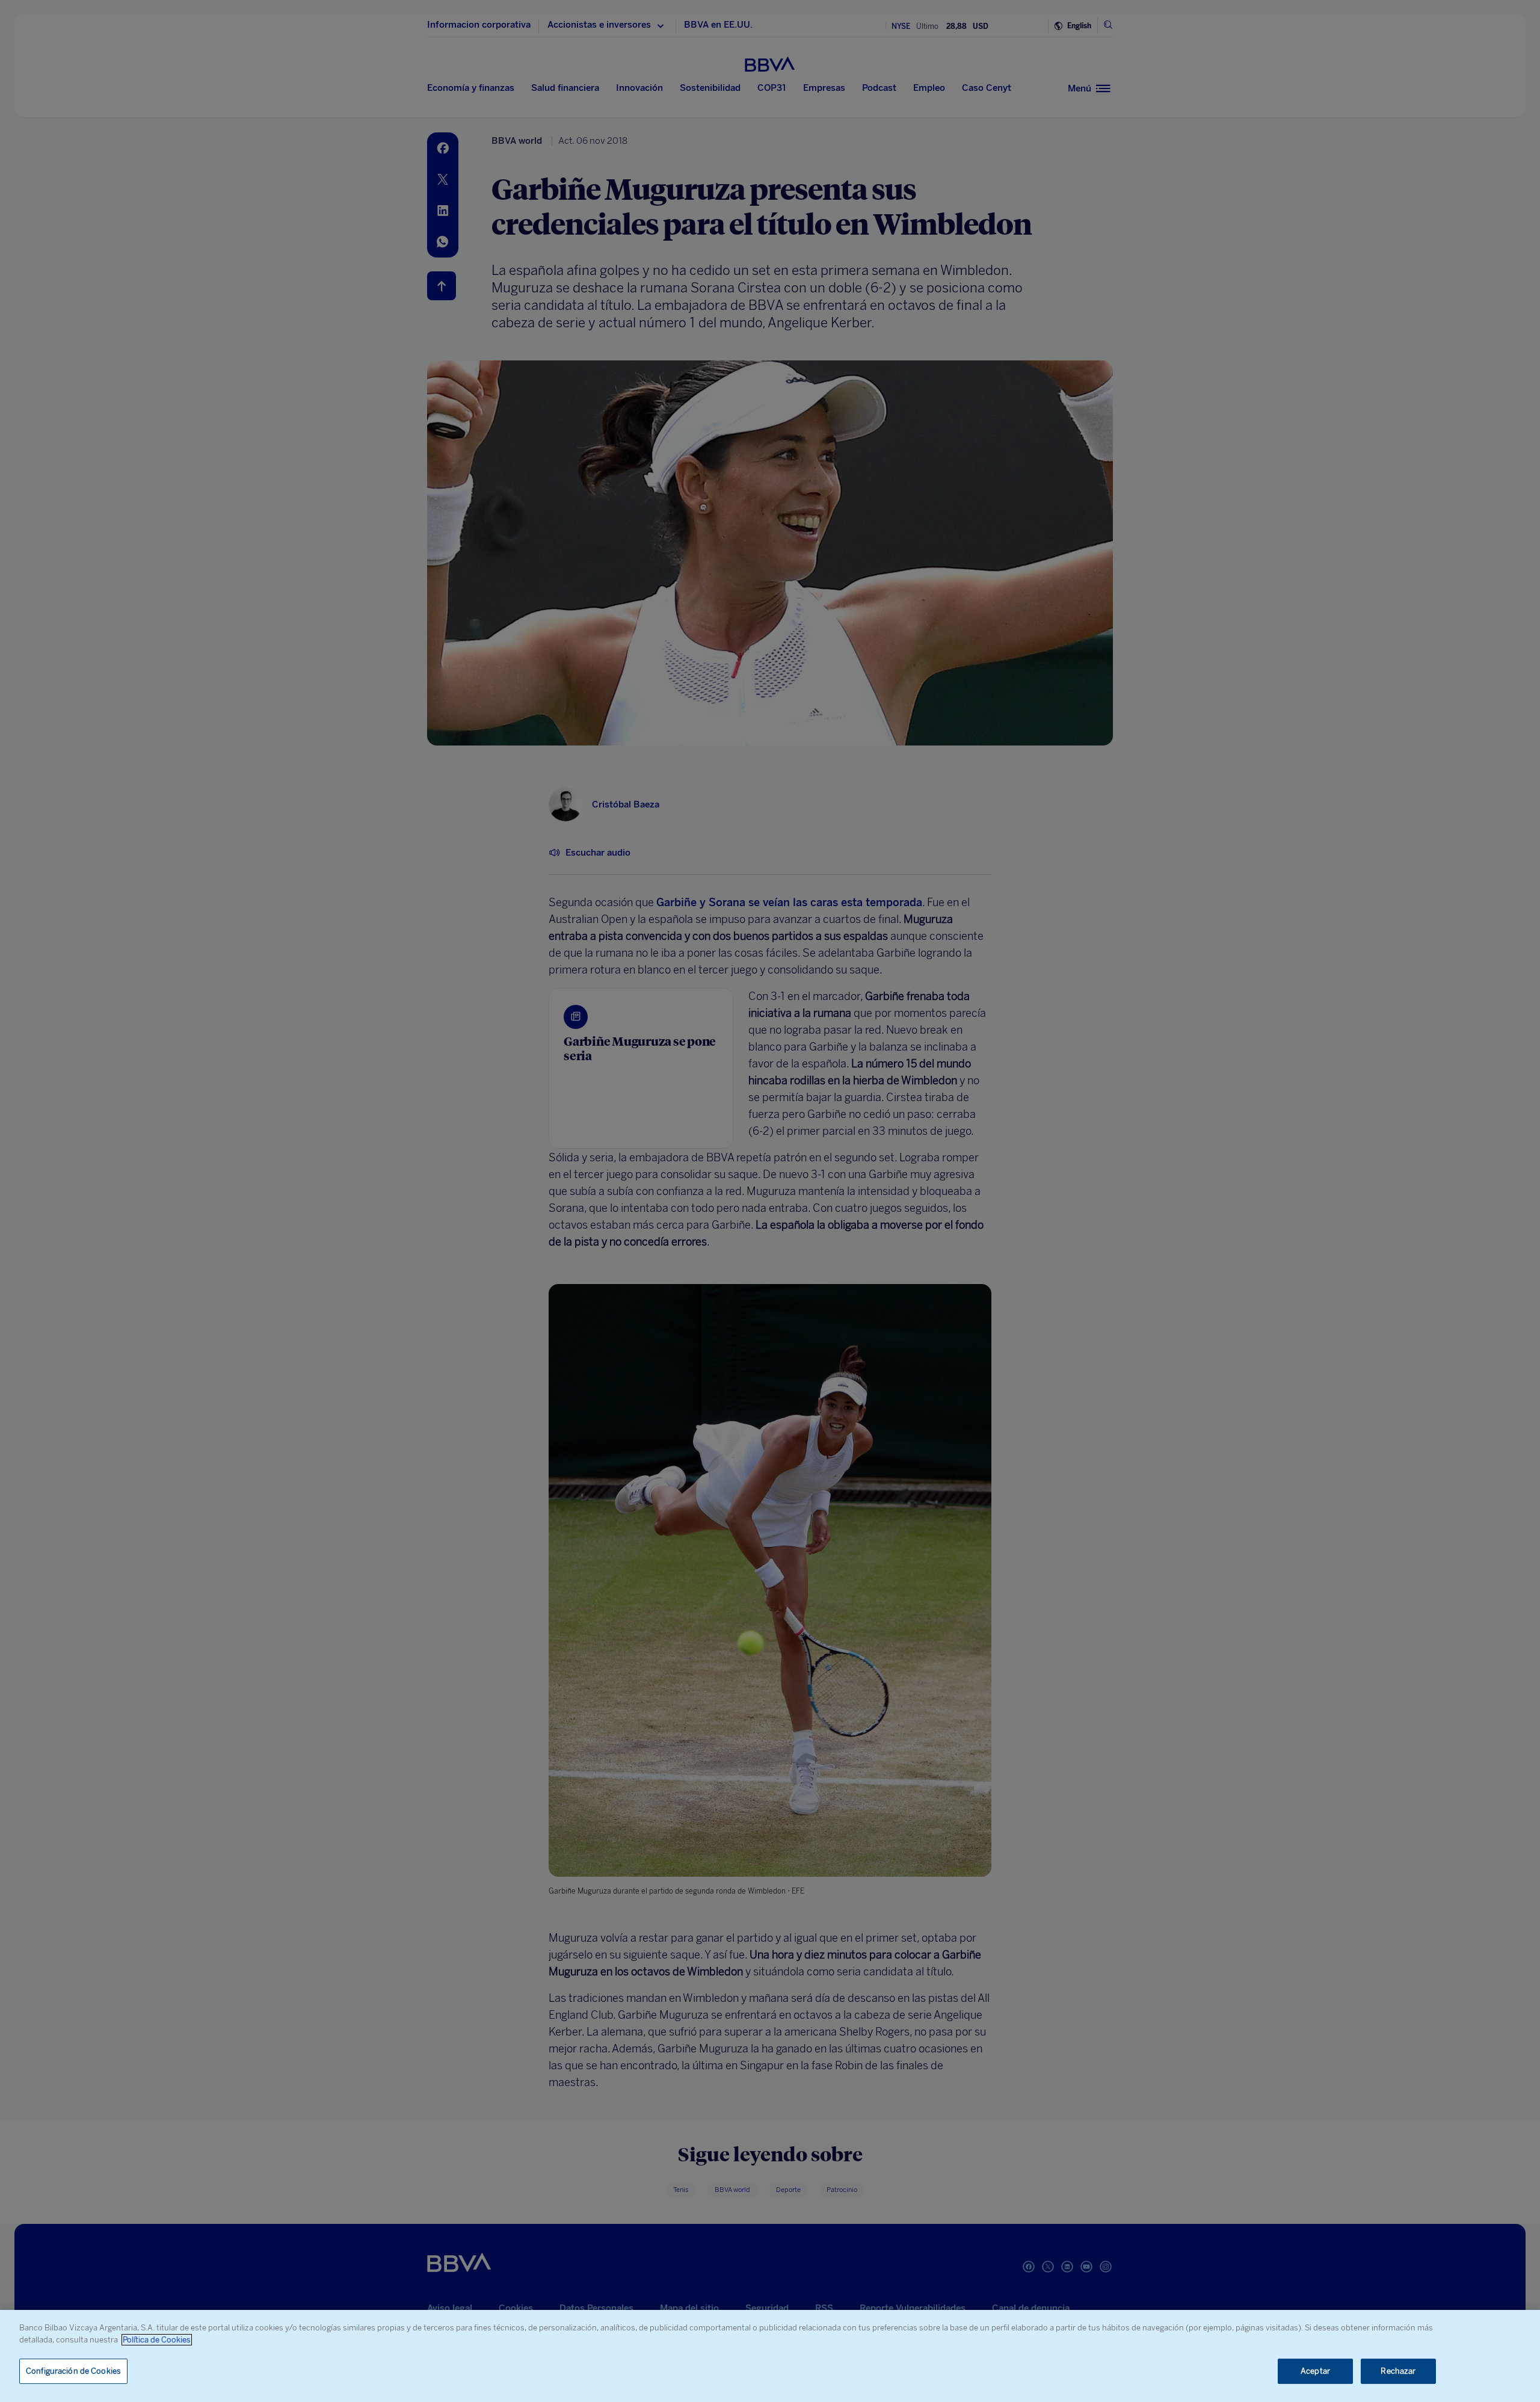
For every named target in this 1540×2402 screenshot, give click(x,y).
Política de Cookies (157, 2340)
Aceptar (1315, 2371)
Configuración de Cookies (73, 2371)
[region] (770, 2356)
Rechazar (1398, 2371)
